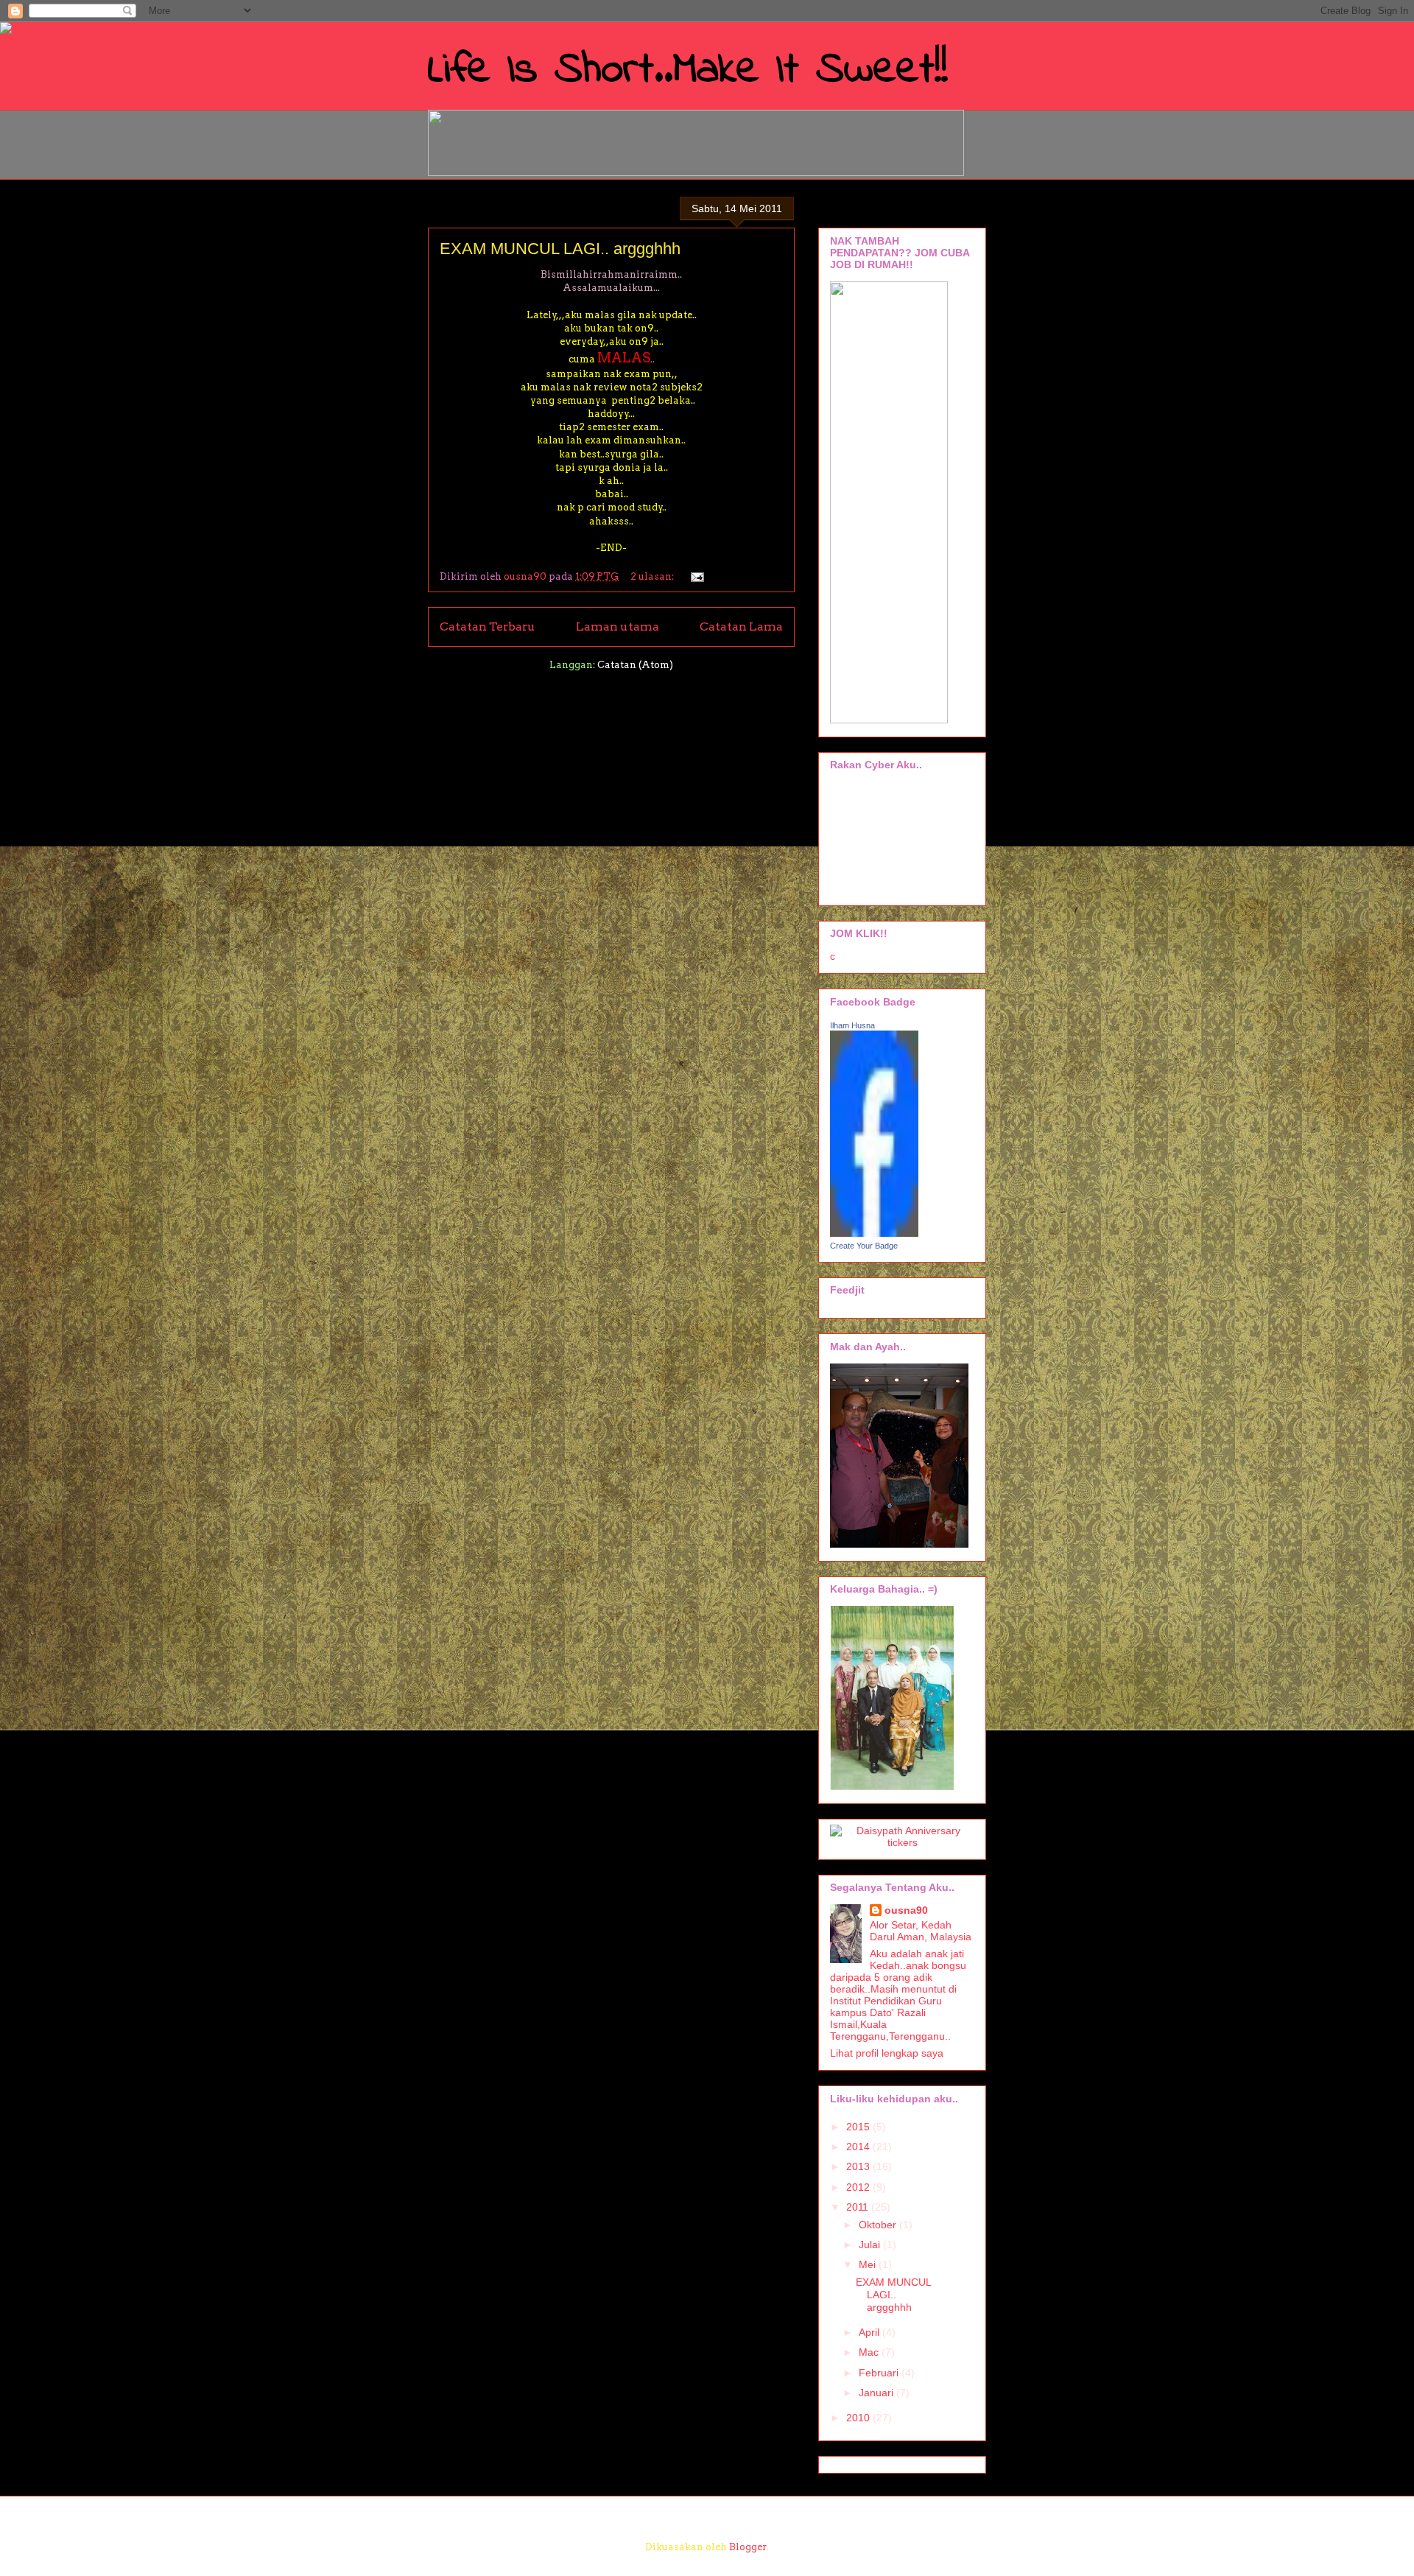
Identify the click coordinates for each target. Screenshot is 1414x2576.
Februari (880, 2373)
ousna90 (906, 1910)
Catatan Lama (741, 627)
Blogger (748, 2547)
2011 (859, 2207)
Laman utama (618, 627)
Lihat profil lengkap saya (887, 2053)
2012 (859, 2187)
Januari (877, 2393)
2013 (859, 2166)
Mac (870, 2352)
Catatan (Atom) (635, 665)
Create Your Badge (864, 1246)
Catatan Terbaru (488, 627)
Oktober (879, 2225)
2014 (859, 2147)
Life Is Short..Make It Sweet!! (688, 70)
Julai (871, 2245)
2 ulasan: (653, 576)
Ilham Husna (852, 1025)
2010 (859, 2418)
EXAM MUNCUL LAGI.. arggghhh (560, 249)
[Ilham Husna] (874, 1233)
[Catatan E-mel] (695, 576)
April (870, 2332)
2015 (859, 2127)
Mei (869, 2264)
